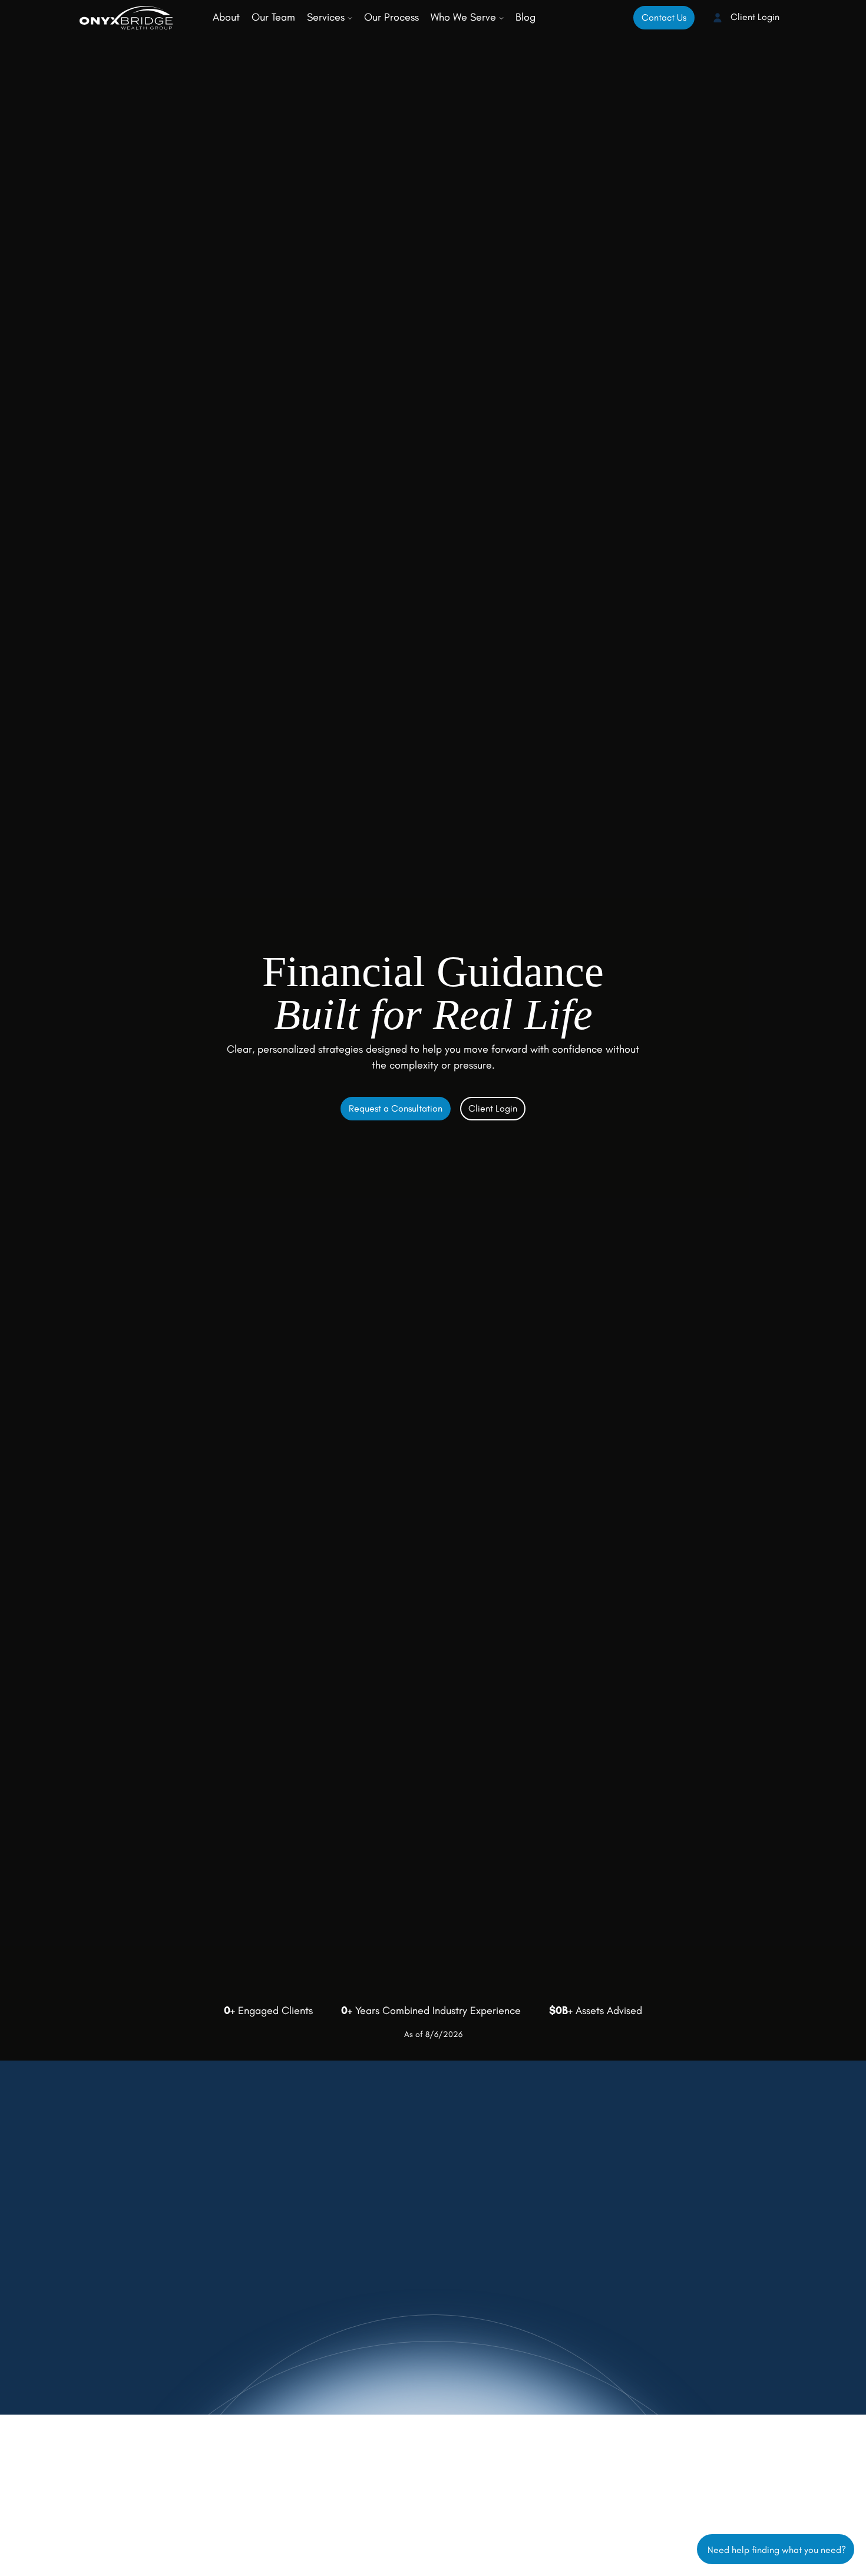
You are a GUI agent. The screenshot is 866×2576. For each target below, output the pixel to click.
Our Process (391, 17)
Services (327, 17)
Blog (525, 17)
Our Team (273, 17)
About (226, 17)
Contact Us (664, 17)
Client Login (754, 17)
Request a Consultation (396, 1108)
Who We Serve (465, 17)
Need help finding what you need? (776, 2549)
